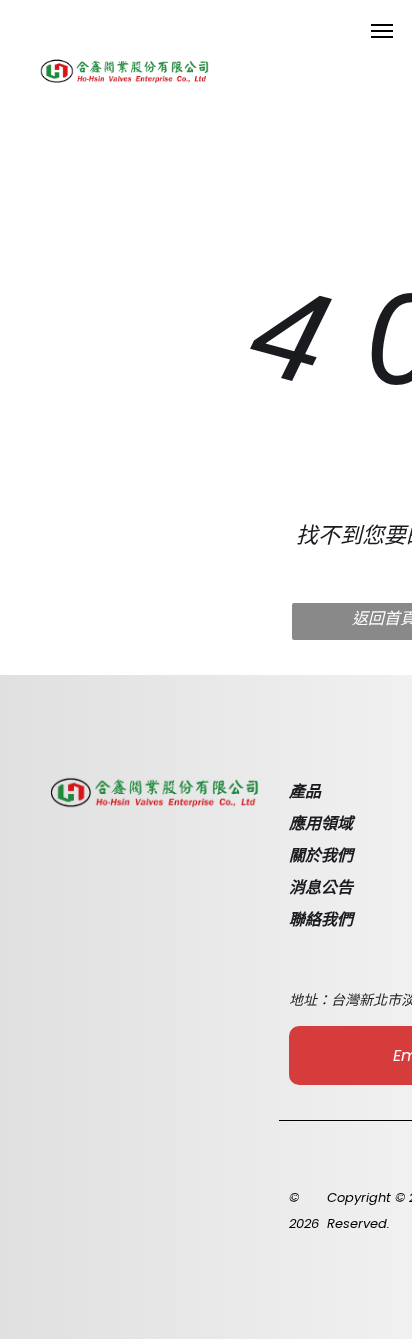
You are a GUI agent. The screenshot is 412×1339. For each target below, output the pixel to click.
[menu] (382, 31)
